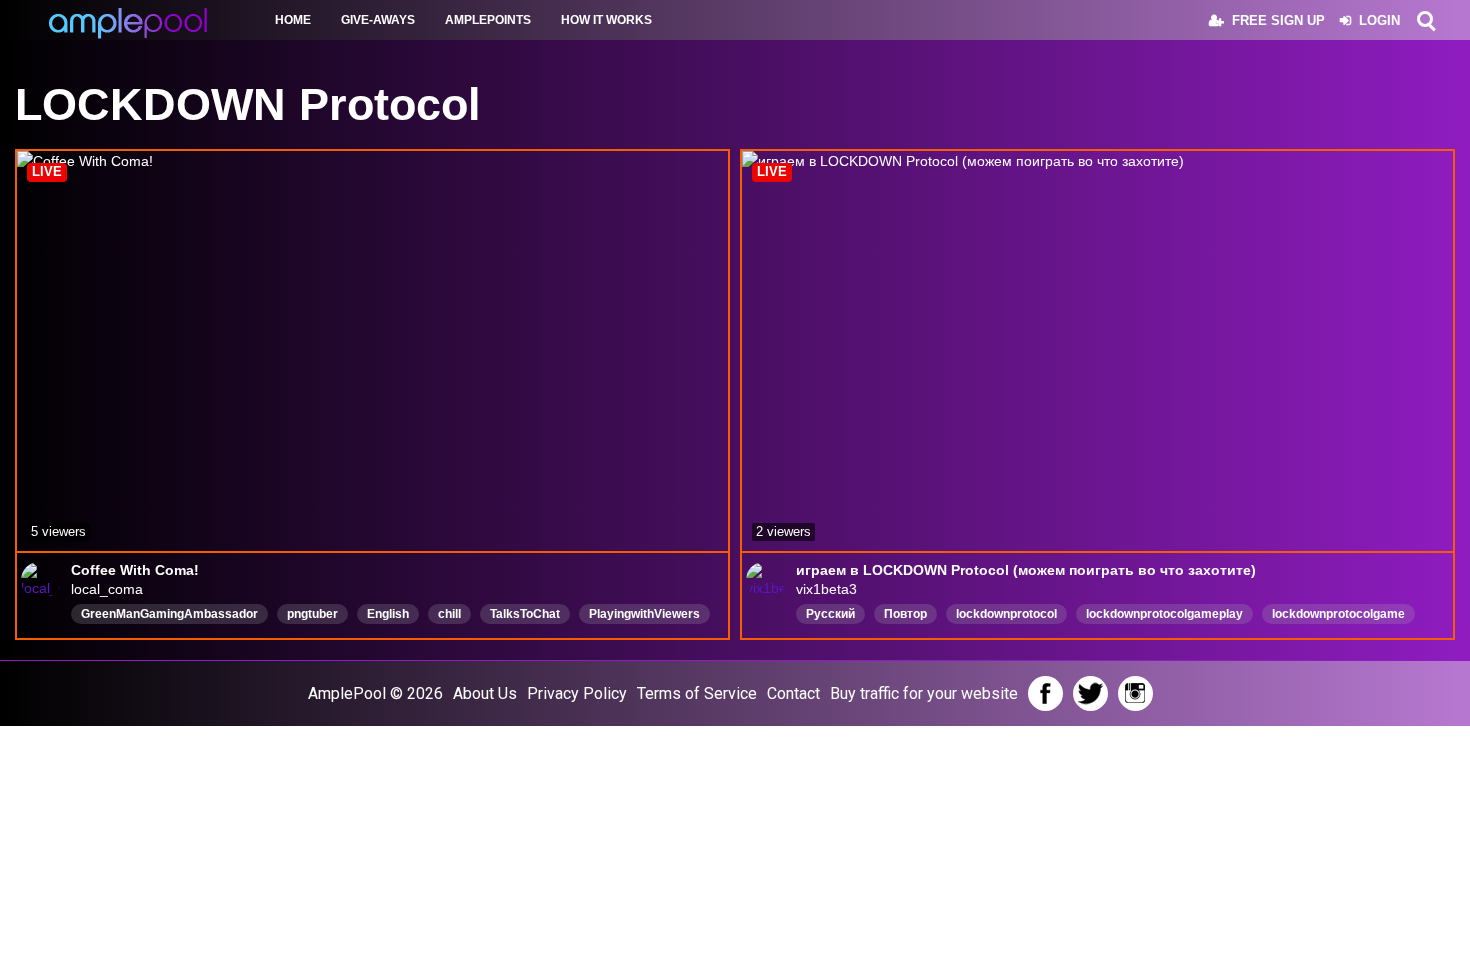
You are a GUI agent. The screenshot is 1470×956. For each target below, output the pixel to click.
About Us (485, 693)
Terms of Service (697, 693)
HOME (293, 20)
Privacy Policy (577, 693)
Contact (793, 693)
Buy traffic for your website (924, 693)
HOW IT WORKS (606, 20)
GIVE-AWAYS (378, 20)
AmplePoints (488, 20)
